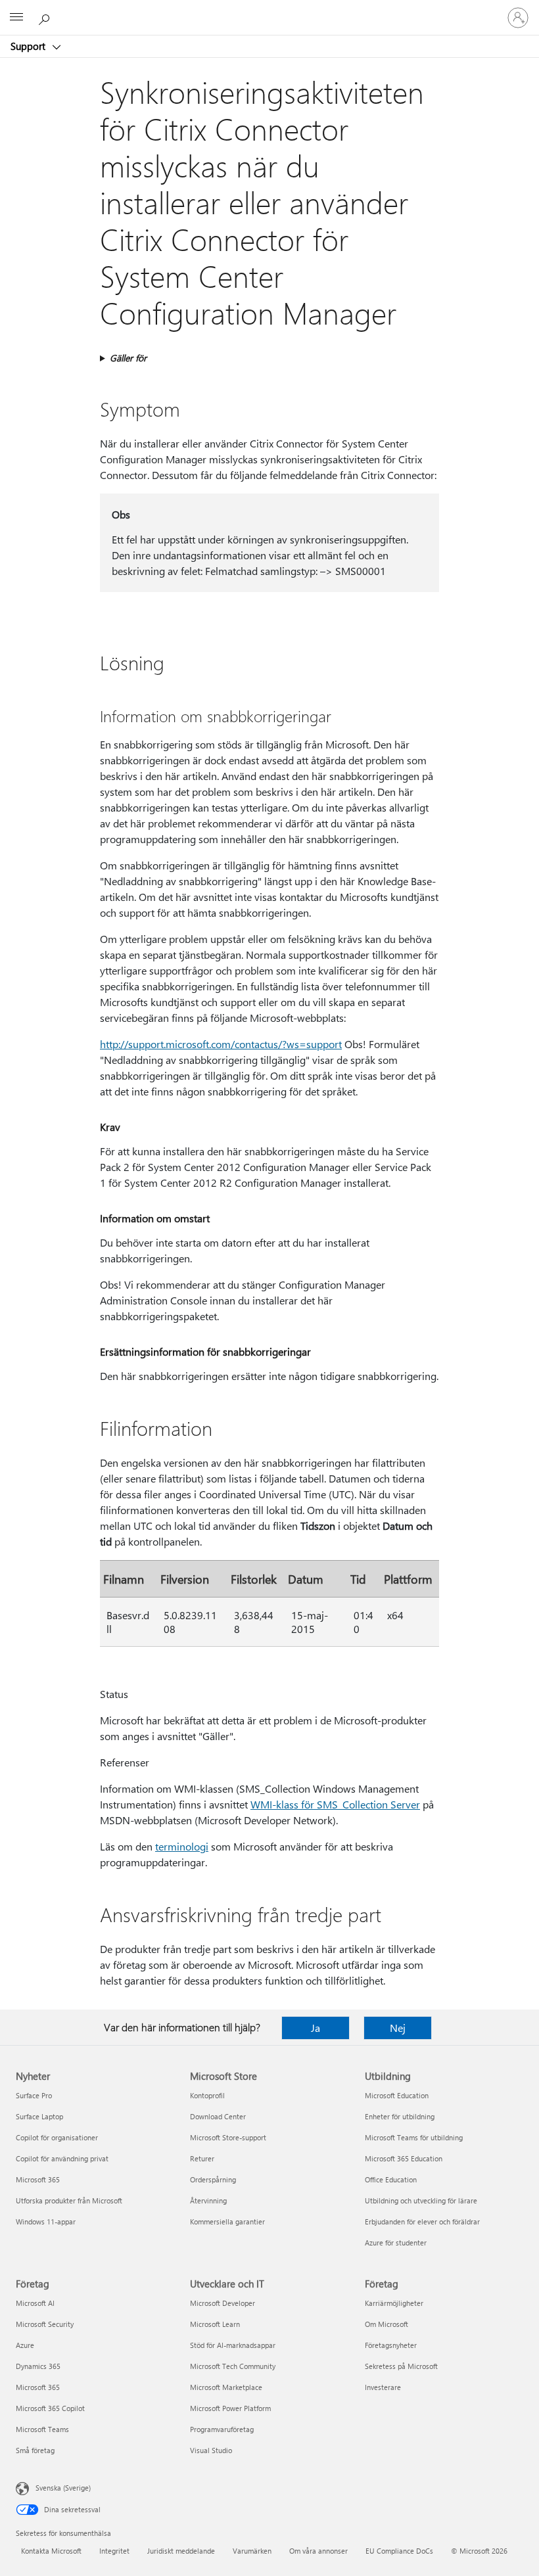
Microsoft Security (45, 2324)
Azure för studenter (396, 2242)
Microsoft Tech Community (233, 2366)
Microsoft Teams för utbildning (414, 2137)
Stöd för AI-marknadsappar (233, 2345)
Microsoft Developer (223, 2303)
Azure (25, 2345)
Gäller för (128, 358)
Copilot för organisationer (57, 2137)
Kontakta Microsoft (51, 2551)
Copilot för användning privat (62, 2158)
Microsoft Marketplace (226, 2387)
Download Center (218, 2116)
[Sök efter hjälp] (46, 17)
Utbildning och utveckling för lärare (421, 2200)
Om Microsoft (387, 2324)
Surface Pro (34, 2095)
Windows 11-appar (46, 2221)
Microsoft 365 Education (404, 2158)
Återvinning (208, 2200)
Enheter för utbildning (400, 2116)
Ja (316, 2028)
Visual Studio (211, 2450)
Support (29, 46)
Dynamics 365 (38, 2366)
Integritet (114, 2551)
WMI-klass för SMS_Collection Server (335, 1804)
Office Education (391, 2179)
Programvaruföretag (222, 2429)
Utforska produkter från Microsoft (69, 2200)
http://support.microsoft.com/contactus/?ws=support (221, 1044)
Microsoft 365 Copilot (50, 2408)
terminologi (182, 1846)
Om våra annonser (318, 2551)
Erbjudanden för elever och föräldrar (422, 2221)
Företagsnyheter (391, 2345)
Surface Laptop (39, 2116)
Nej (398, 2028)
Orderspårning (213, 2179)
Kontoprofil (207, 2095)
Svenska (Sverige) (63, 2488)
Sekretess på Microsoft (401, 2366)
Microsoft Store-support (228, 2137)
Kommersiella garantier (227, 2221)
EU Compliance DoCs (399, 2551)
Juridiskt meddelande (181, 2551)
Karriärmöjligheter (394, 2303)
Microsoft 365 (38, 2179)
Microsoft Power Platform (230, 2408)
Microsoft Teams (42, 2429)
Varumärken (252, 2551)
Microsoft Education (397, 2095)
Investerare (383, 2387)
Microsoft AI (35, 2303)
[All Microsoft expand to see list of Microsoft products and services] (16, 18)
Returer (202, 2158)
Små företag (35, 2450)
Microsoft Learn (215, 2324)
